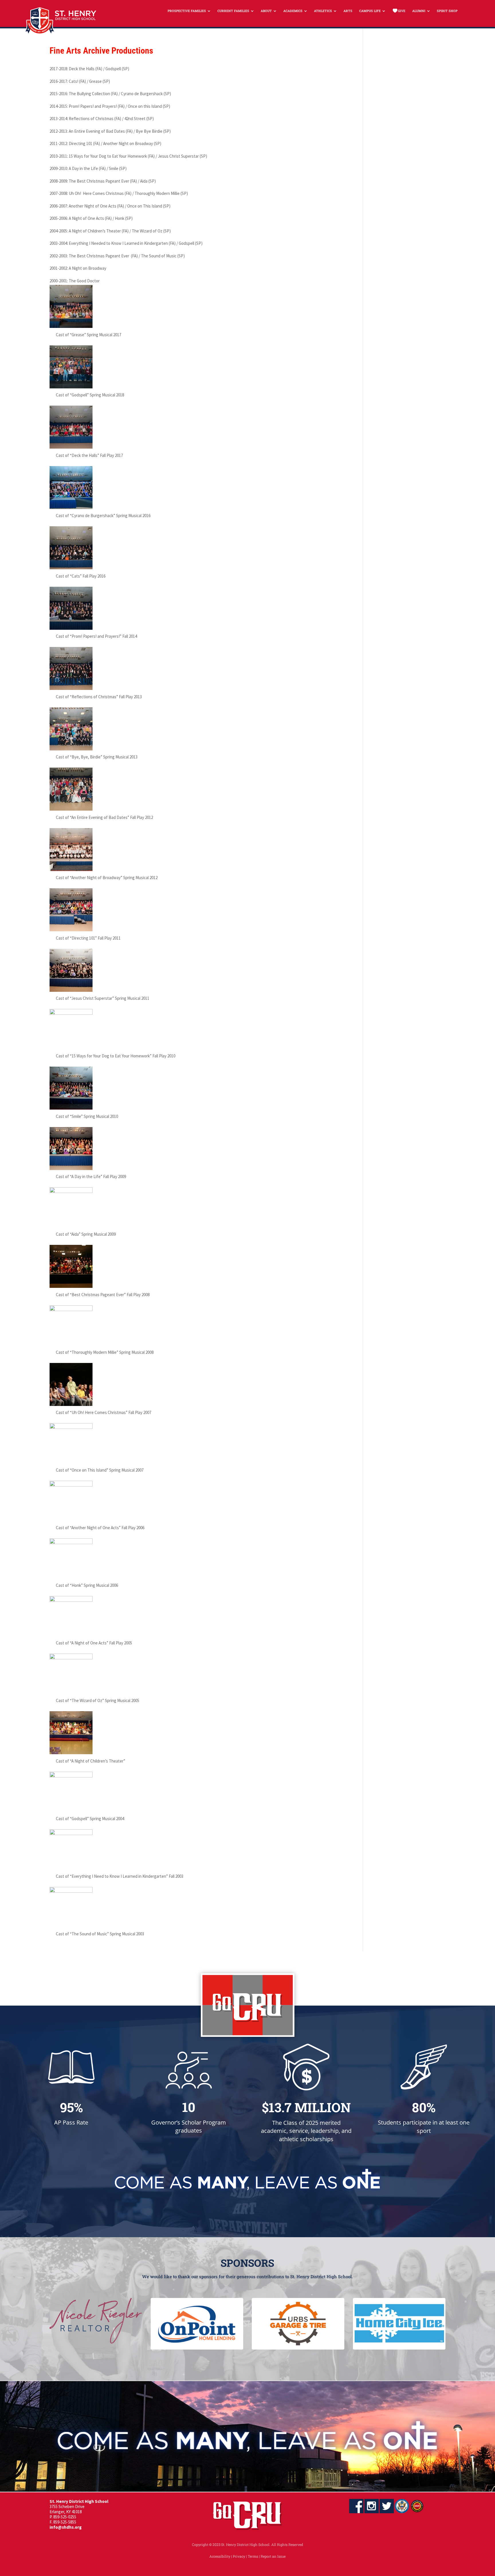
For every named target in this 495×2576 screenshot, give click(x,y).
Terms (253, 2556)
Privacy (239, 2556)
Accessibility (220, 2556)
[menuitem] (189, 11)
